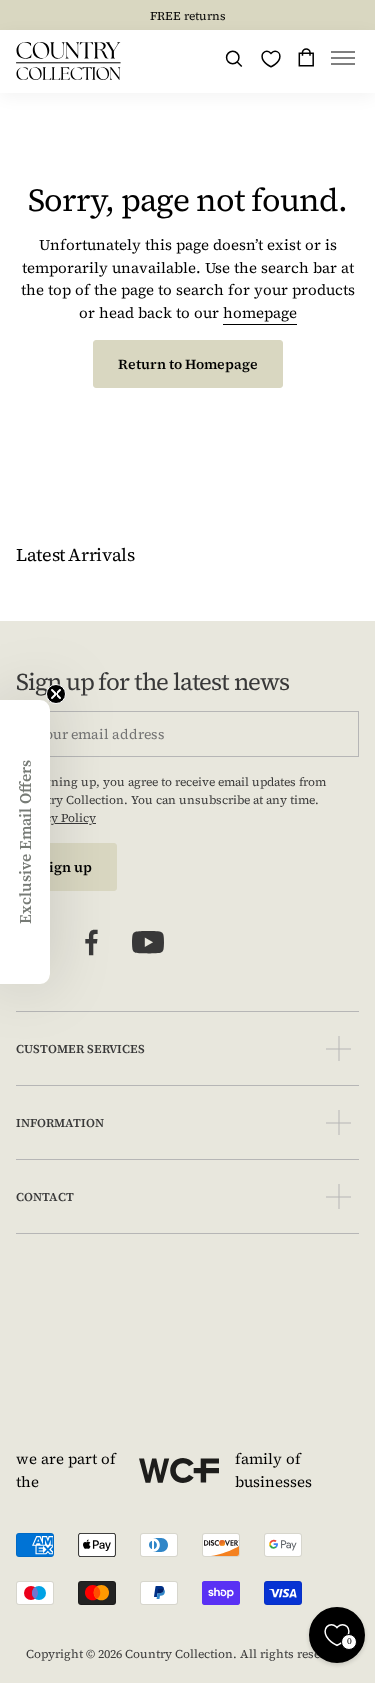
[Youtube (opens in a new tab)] (148, 943)
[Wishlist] (271, 59)
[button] (343, 61)
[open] (338, 1048)
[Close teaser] (56, 694)
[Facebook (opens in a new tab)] (92, 943)
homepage (260, 312)
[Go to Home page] (68, 61)
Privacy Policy (56, 818)
